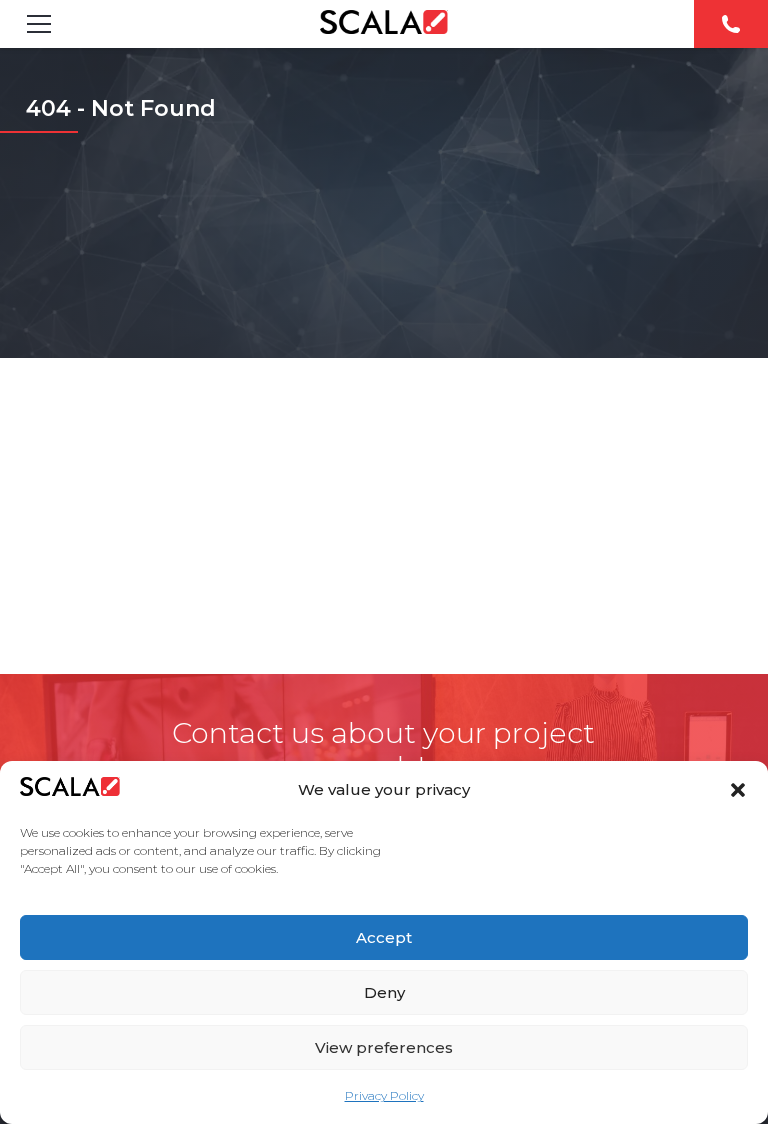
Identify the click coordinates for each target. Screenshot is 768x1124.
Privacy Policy (384, 1095)
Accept (384, 937)
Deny (384, 992)
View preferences (384, 1047)
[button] (738, 790)
